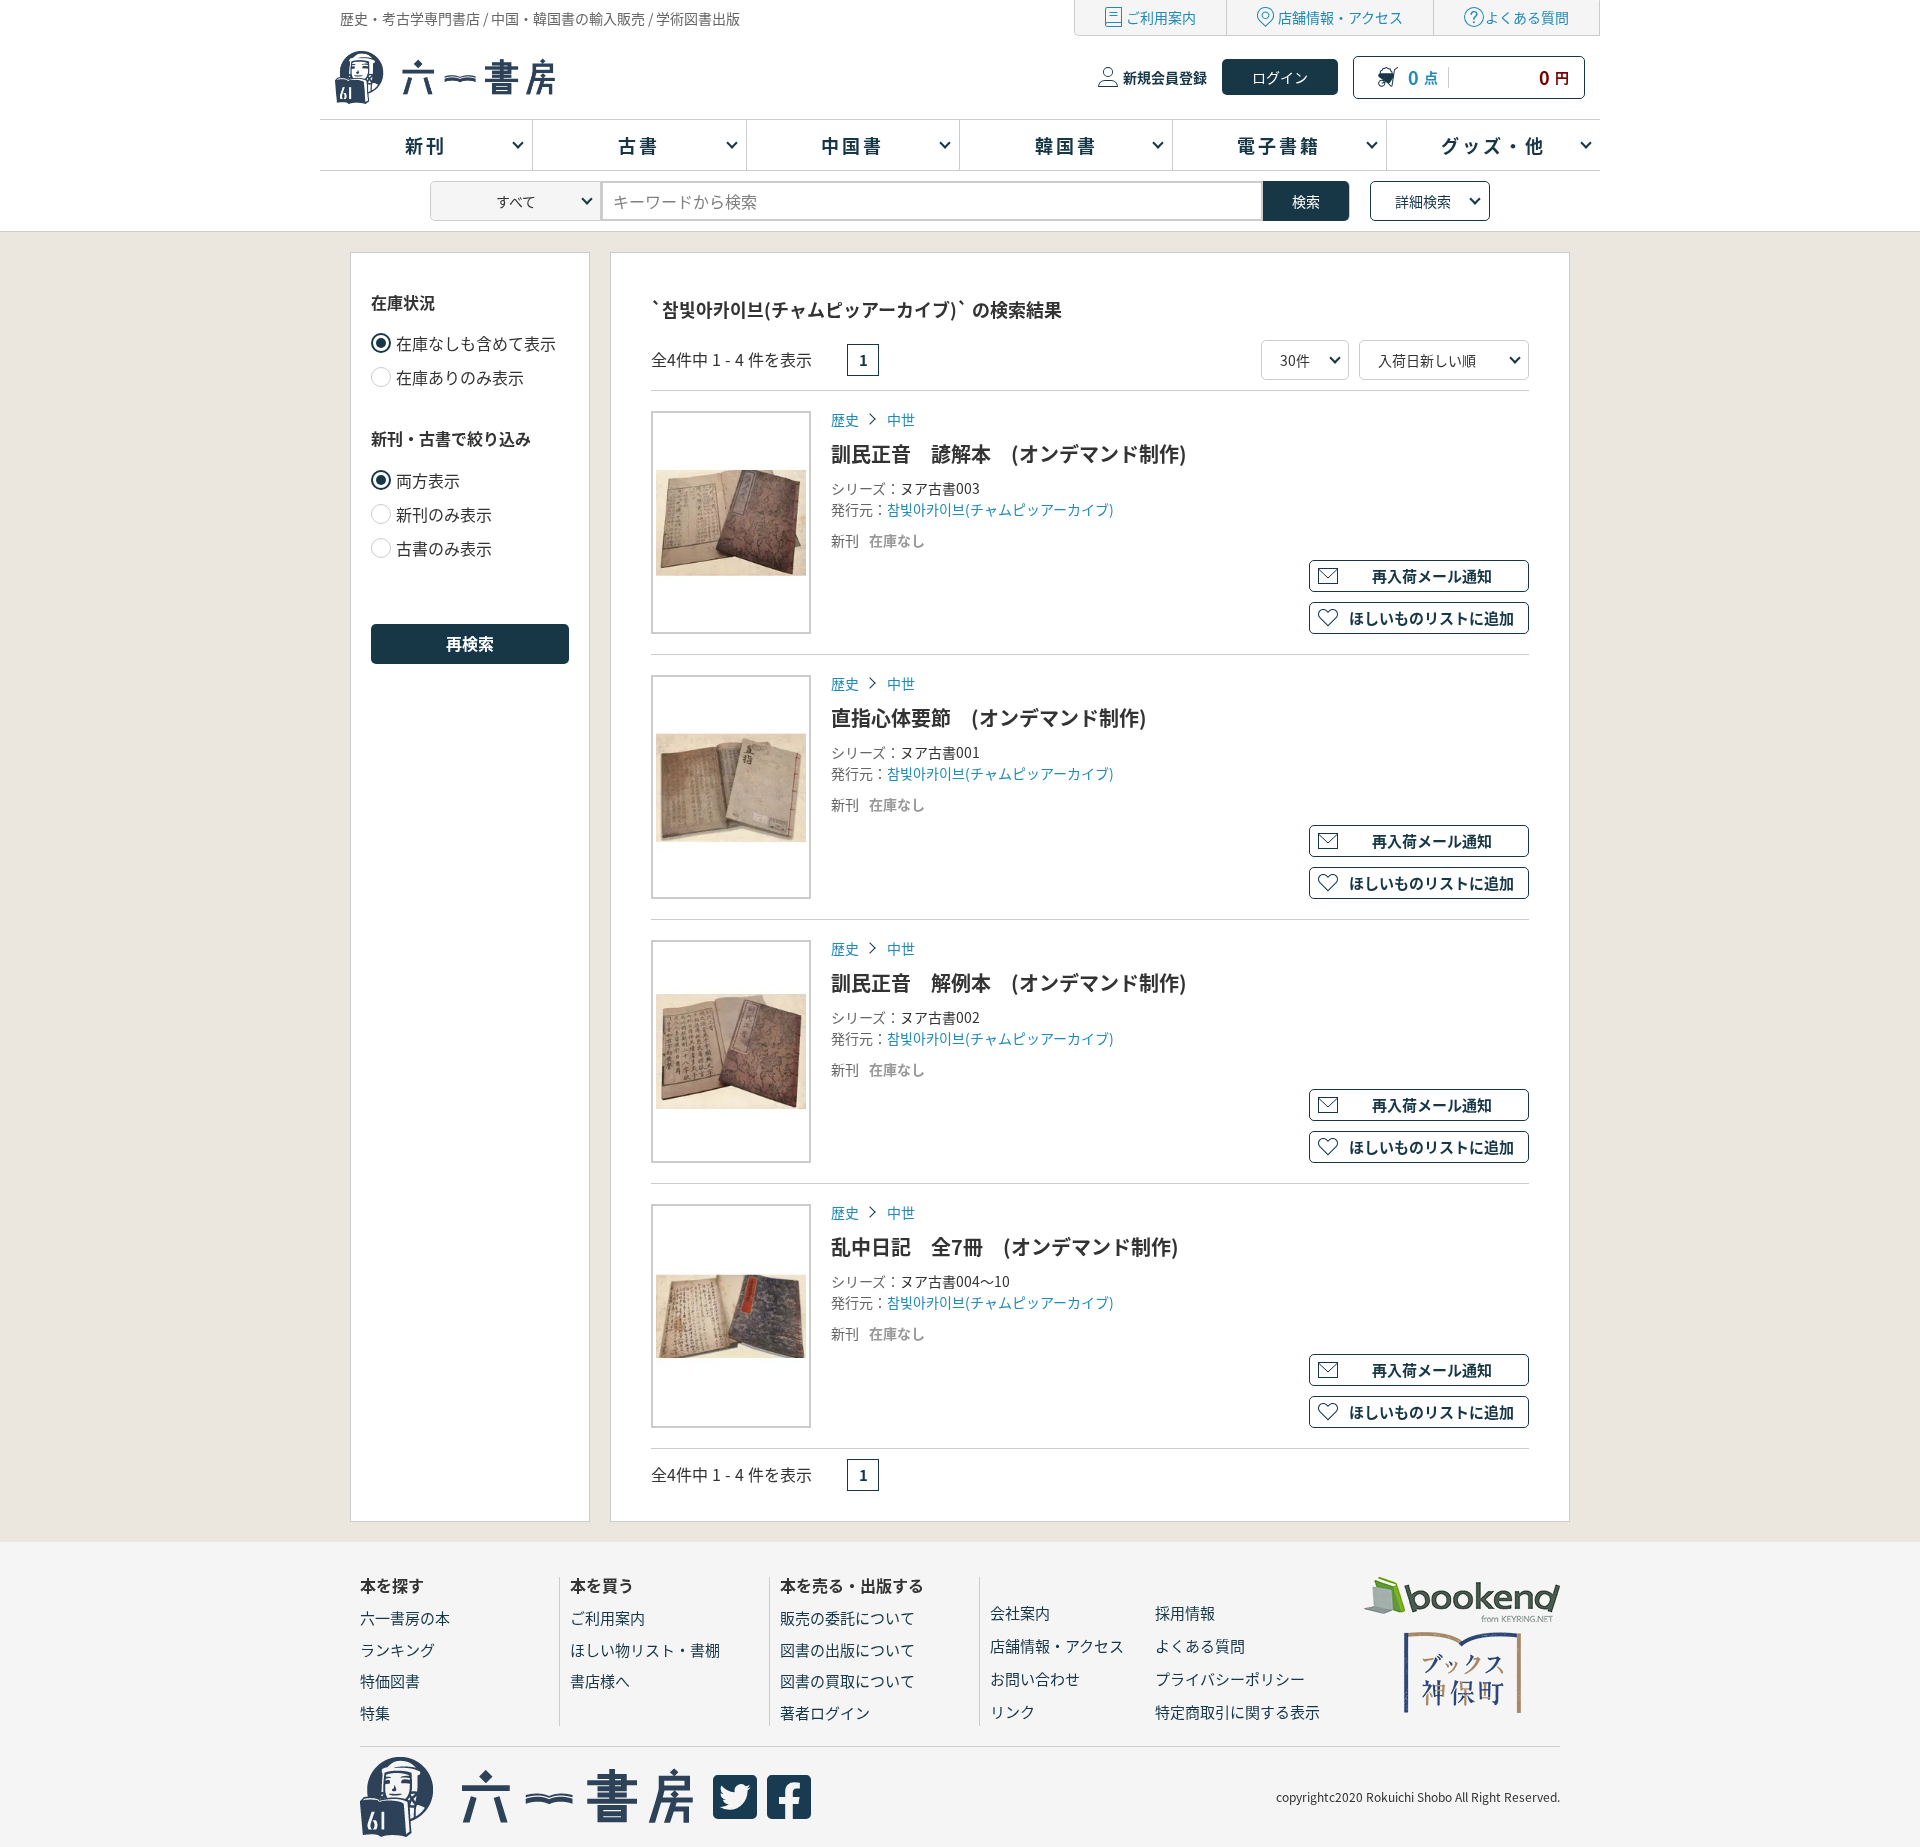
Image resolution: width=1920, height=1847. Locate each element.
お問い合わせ (1035, 1678)
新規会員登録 (1165, 77)
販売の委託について (847, 1617)
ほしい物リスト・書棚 (645, 1649)
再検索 (470, 643)
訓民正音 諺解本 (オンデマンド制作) (1009, 453)
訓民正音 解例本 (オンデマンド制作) (1009, 982)
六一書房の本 (405, 1617)
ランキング (397, 1649)
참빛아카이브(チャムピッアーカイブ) (1000, 509)
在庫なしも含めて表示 (476, 343)
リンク (1012, 1711)
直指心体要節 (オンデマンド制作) (989, 717)
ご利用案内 (1161, 17)
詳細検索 (1423, 201)
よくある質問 (1527, 17)
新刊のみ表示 (444, 514)
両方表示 (428, 480)
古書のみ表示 (444, 548)
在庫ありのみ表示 (460, 377)
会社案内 (1020, 1612)
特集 (375, 1712)
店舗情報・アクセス (1340, 17)
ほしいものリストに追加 (1431, 617)
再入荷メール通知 (1432, 575)
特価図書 (390, 1680)
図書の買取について (847, 1680)
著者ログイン (825, 1712)
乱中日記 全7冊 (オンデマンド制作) (1005, 1246)
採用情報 (1185, 1612)
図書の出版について (847, 1649)
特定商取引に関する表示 (1237, 1711)
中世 (901, 419)
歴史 (845, 419)
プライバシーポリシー (1230, 1678)
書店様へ (600, 1680)
